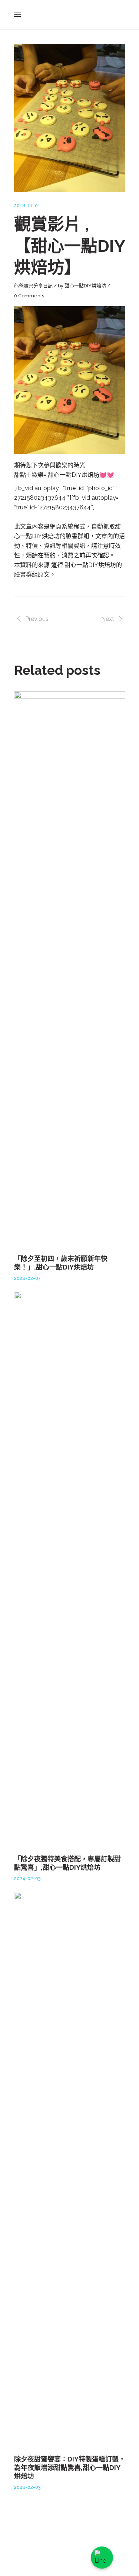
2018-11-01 (27, 206)
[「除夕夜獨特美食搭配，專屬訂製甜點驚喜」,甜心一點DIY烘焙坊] (70, 1569)
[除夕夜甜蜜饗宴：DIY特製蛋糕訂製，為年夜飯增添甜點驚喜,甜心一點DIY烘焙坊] (70, 2169)
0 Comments (29, 296)
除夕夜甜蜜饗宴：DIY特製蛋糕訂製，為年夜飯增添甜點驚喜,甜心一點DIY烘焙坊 (70, 2468)
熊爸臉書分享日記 (33, 286)
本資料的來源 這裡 (39, 565)
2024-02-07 (27, 1278)
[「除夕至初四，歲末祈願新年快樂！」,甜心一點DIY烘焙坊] (70, 968)
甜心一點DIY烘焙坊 (85, 286)
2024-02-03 (27, 1878)
